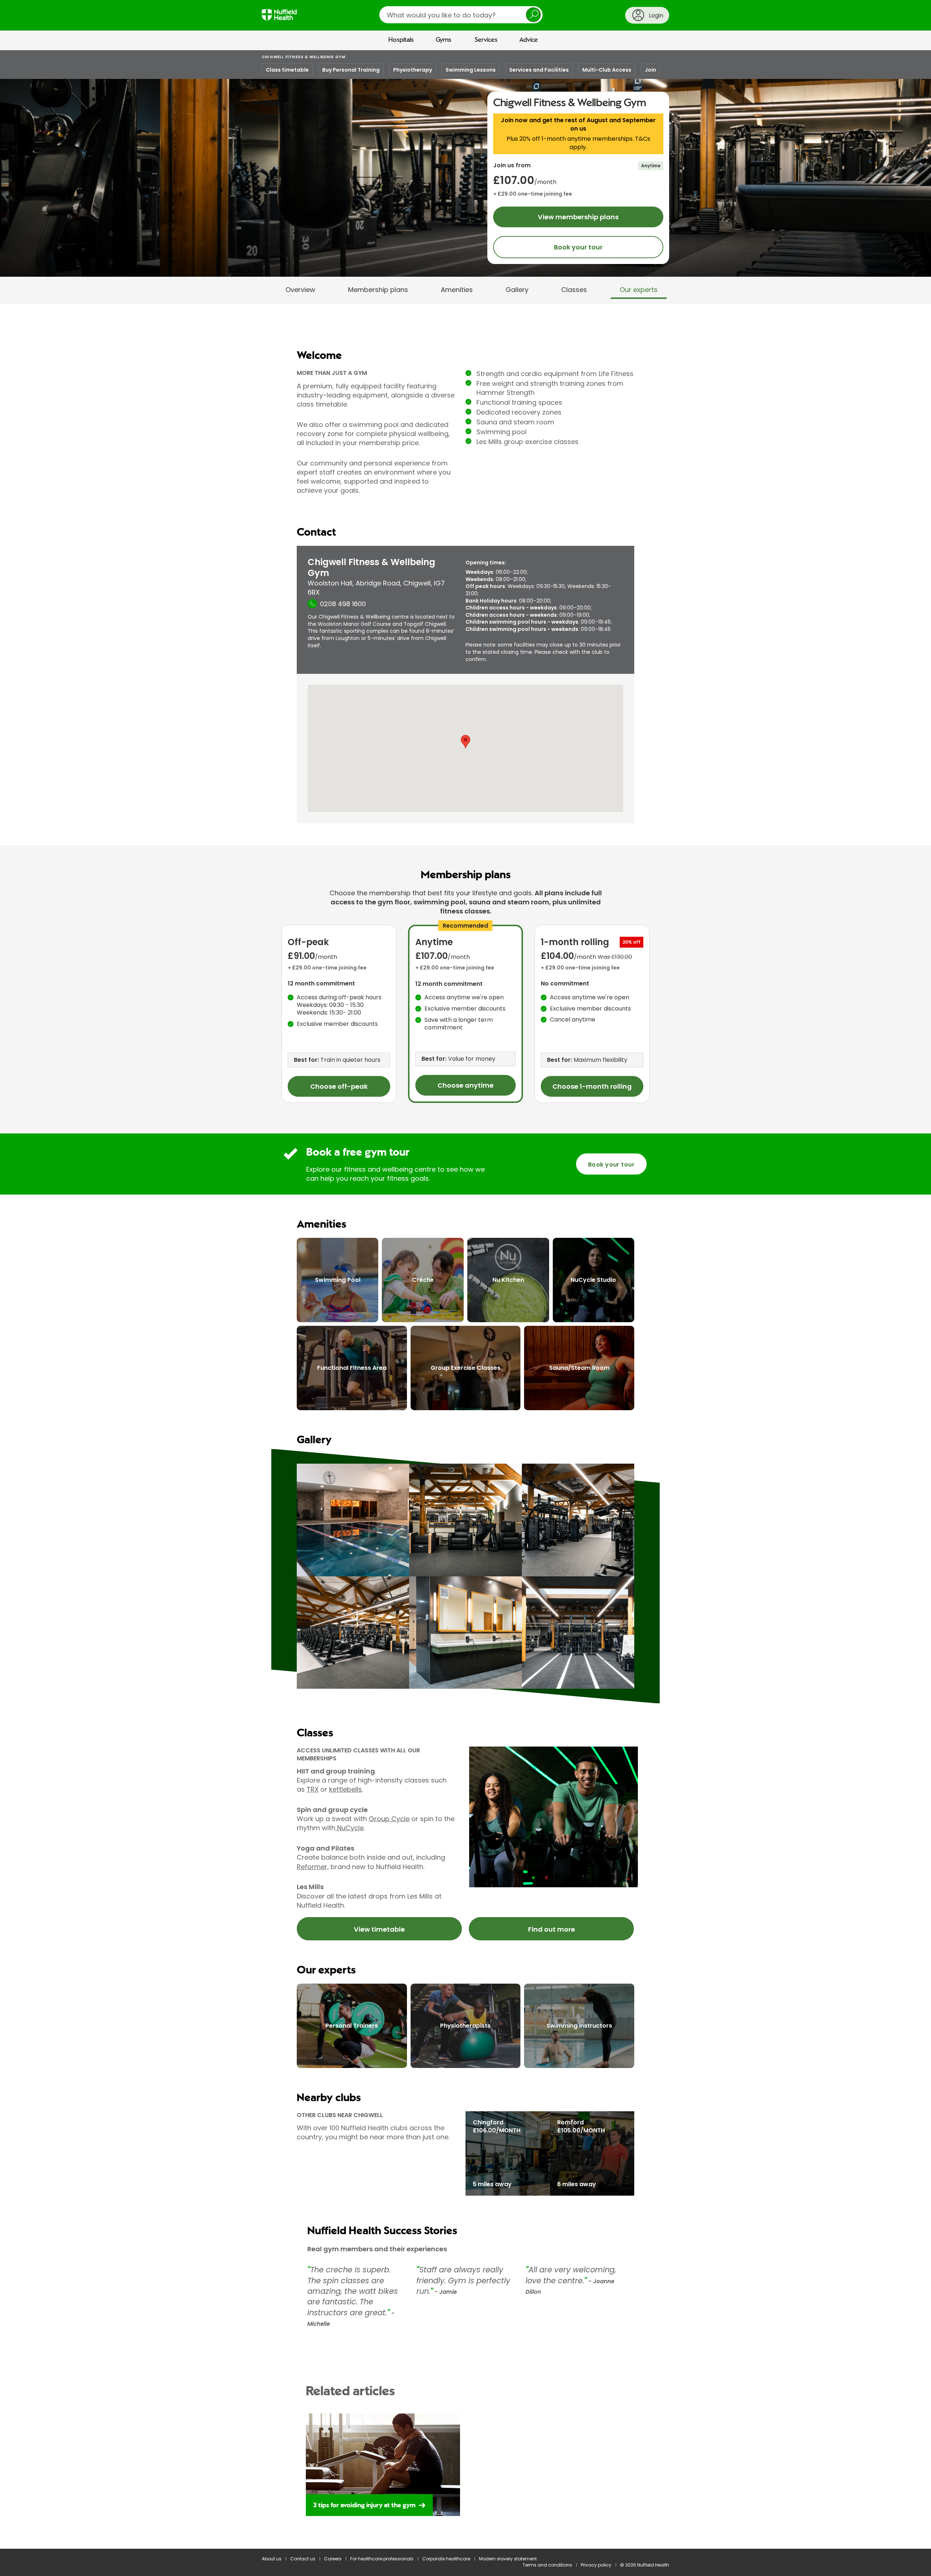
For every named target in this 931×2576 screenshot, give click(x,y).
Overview (300, 290)
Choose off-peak (339, 1086)
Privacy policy (596, 2565)
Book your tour (578, 247)
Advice (529, 40)
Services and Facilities (539, 70)
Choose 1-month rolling (592, 1086)
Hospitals (401, 40)
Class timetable (287, 70)
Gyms (443, 40)
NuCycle (349, 1828)
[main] (465, 1313)
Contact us (303, 2559)
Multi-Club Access (607, 70)
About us (272, 2559)
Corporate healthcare (446, 2559)
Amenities (457, 290)
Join (650, 70)
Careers (333, 2559)
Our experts (639, 290)
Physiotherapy (413, 70)
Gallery (517, 290)
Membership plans (378, 290)
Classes (574, 290)
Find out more (552, 1929)
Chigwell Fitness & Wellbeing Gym (304, 57)
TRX (313, 1789)
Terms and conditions (547, 2565)
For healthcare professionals (382, 2559)
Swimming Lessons (471, 70)
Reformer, (313, 1867)
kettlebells (345, 1789)
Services (486, 40)
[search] (461, 15)
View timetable (379, 1929)
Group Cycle (389, 1819)
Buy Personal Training (351, 70)
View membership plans (578, 217)
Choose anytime (465, 1085)
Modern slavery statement (508, 2559)
